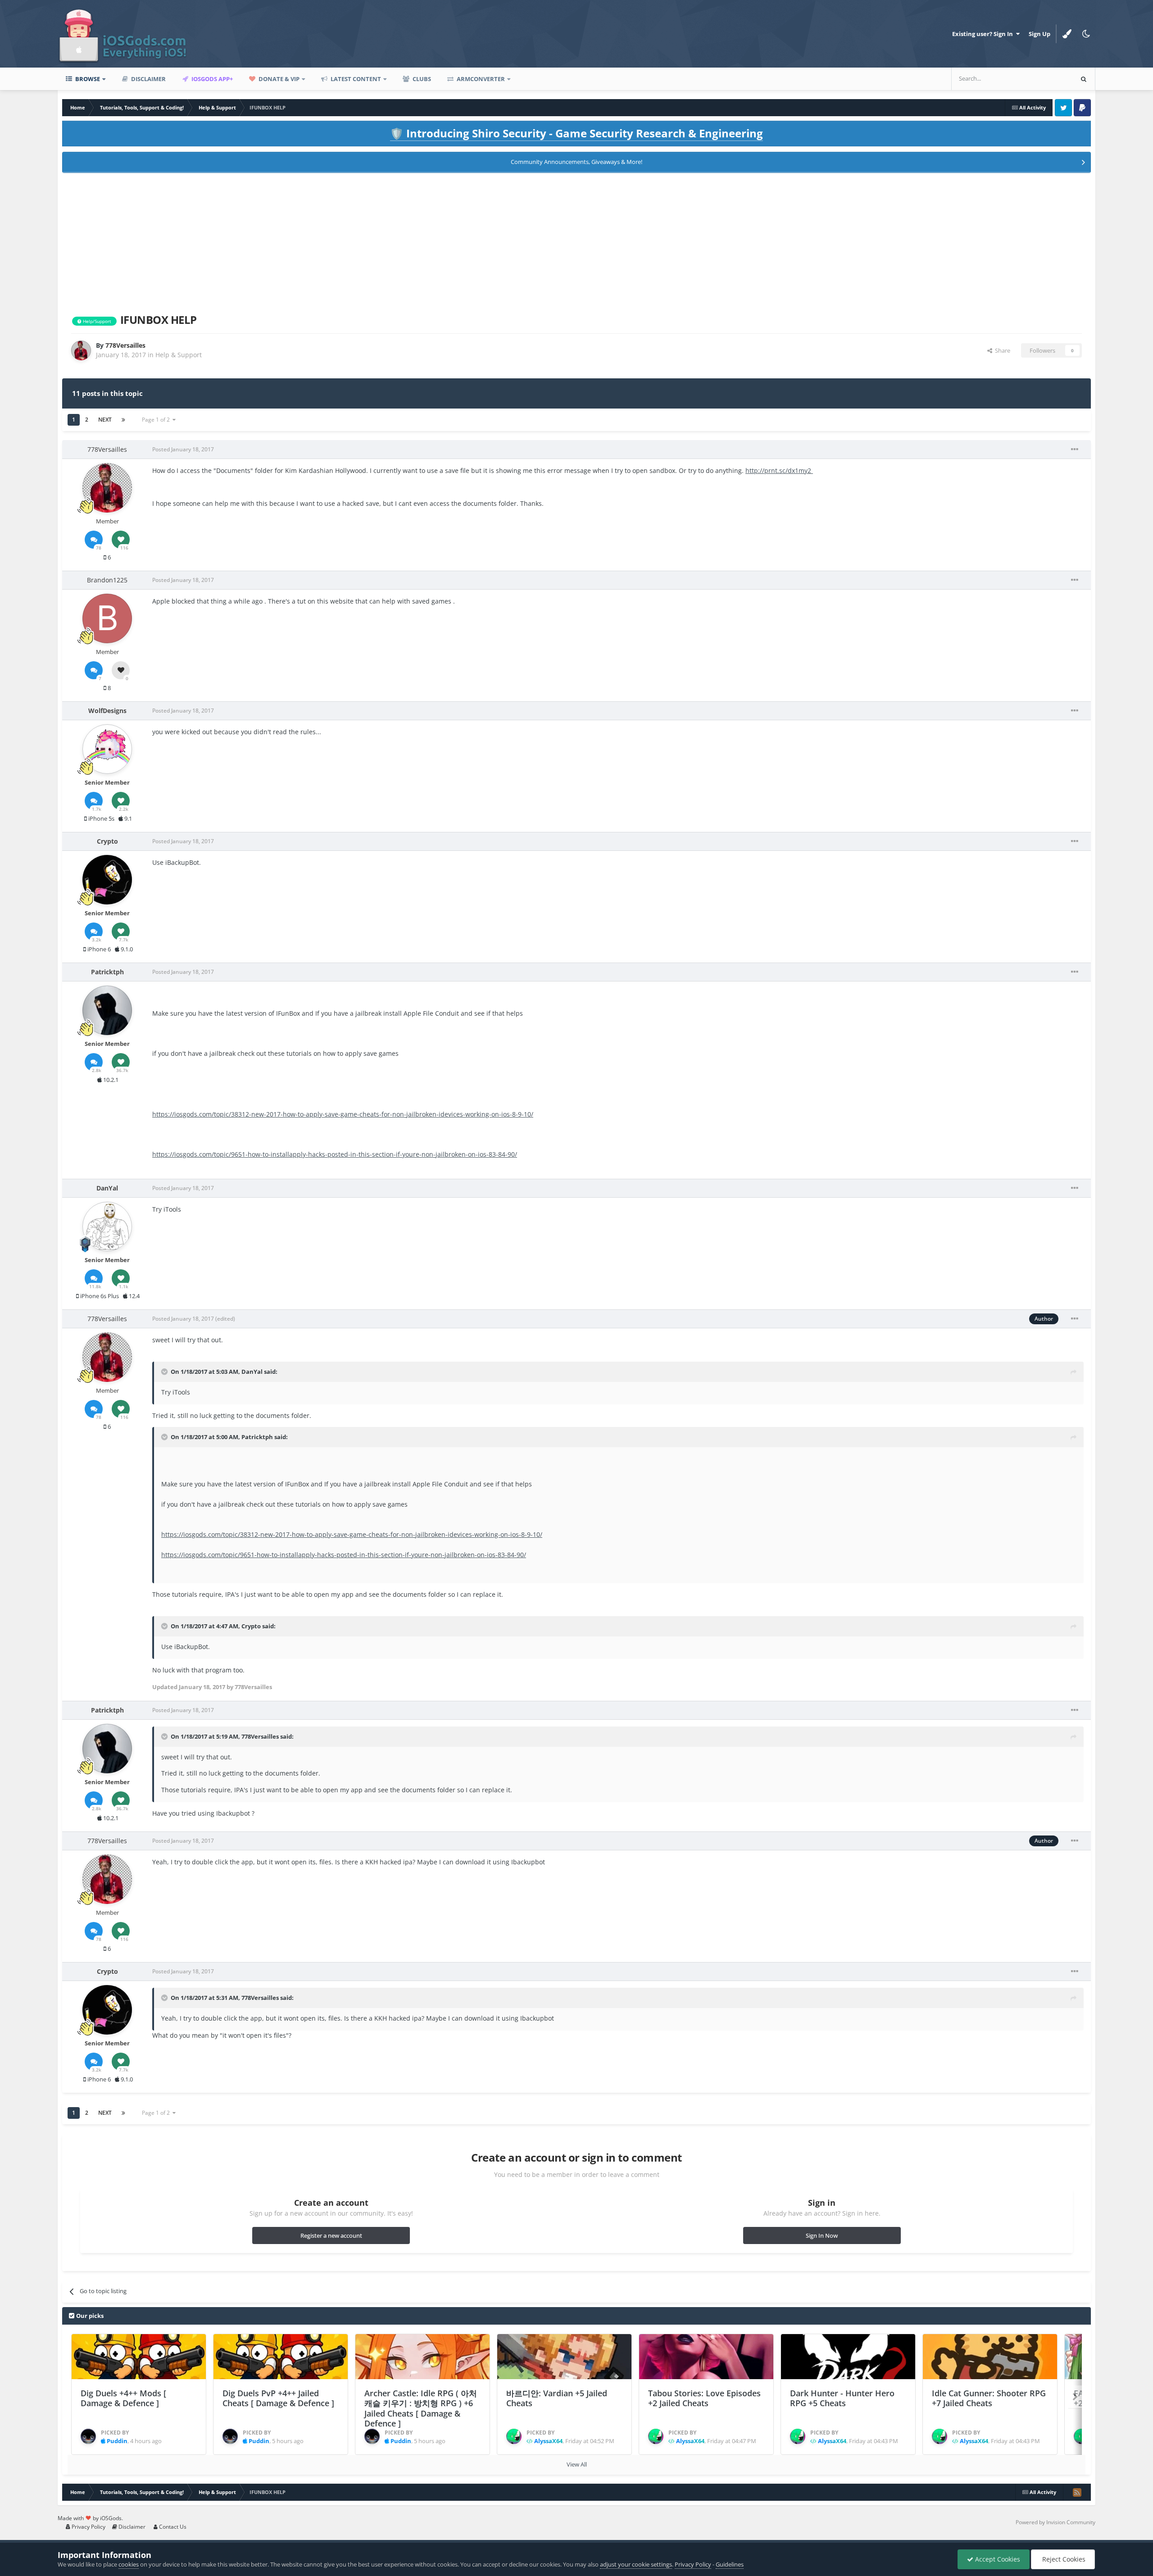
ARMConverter (480, 79)
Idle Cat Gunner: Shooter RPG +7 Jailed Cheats (989, 2398)
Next (105, 420)
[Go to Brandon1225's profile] (107, 618)
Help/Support (96, 321)
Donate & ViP (278, 79)
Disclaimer (148, 79)
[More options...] (1075, 450)
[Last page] (123, 420)
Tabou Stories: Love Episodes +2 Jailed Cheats (704, 2398)
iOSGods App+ (211, 79)
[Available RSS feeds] (1077, 2492)
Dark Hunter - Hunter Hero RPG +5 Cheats (842, 2398)
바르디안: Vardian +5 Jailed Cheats (557, 2398)
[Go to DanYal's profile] (107, 1227)
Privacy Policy (88, 2527)
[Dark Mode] (1086, 34)
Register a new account (331, 2235)
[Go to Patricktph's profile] (107, 1010)
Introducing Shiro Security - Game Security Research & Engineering (576, 133)
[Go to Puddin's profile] (88, 2436)
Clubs (421, 79)
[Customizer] (1067, 34)
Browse (87, 79)
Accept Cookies (997, 2559)
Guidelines (730, 2564)
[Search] (1084, 79)
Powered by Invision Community (1055, 2522)
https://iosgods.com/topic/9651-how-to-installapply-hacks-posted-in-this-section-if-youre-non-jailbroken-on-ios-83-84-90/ (335, 1154)
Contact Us (172, 2527)
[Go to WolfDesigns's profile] (107, 749)
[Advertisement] (576, 241)
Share (1001, 350)
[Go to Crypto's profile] (107, 880)
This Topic (1048, 79)
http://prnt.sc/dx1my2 (779, 470)
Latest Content (355, 79)
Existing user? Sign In (984, 34)
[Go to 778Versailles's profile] (81, 350)
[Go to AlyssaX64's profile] (514, 2436)
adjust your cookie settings (636, 2564)
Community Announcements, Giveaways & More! (576, 162)
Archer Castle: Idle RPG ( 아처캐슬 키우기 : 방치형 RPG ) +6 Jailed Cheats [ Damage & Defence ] (421, 2408)
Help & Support (179, 355)
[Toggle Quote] (165, 1372)
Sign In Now (822, 2235)
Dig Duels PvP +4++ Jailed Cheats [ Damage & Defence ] (278, 2398)
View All (577, 2464)
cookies (129, 2564)
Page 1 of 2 (157, 420)
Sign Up (1040, 34)
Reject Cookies (1063, 2559)
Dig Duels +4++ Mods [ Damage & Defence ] (123, 2398)
